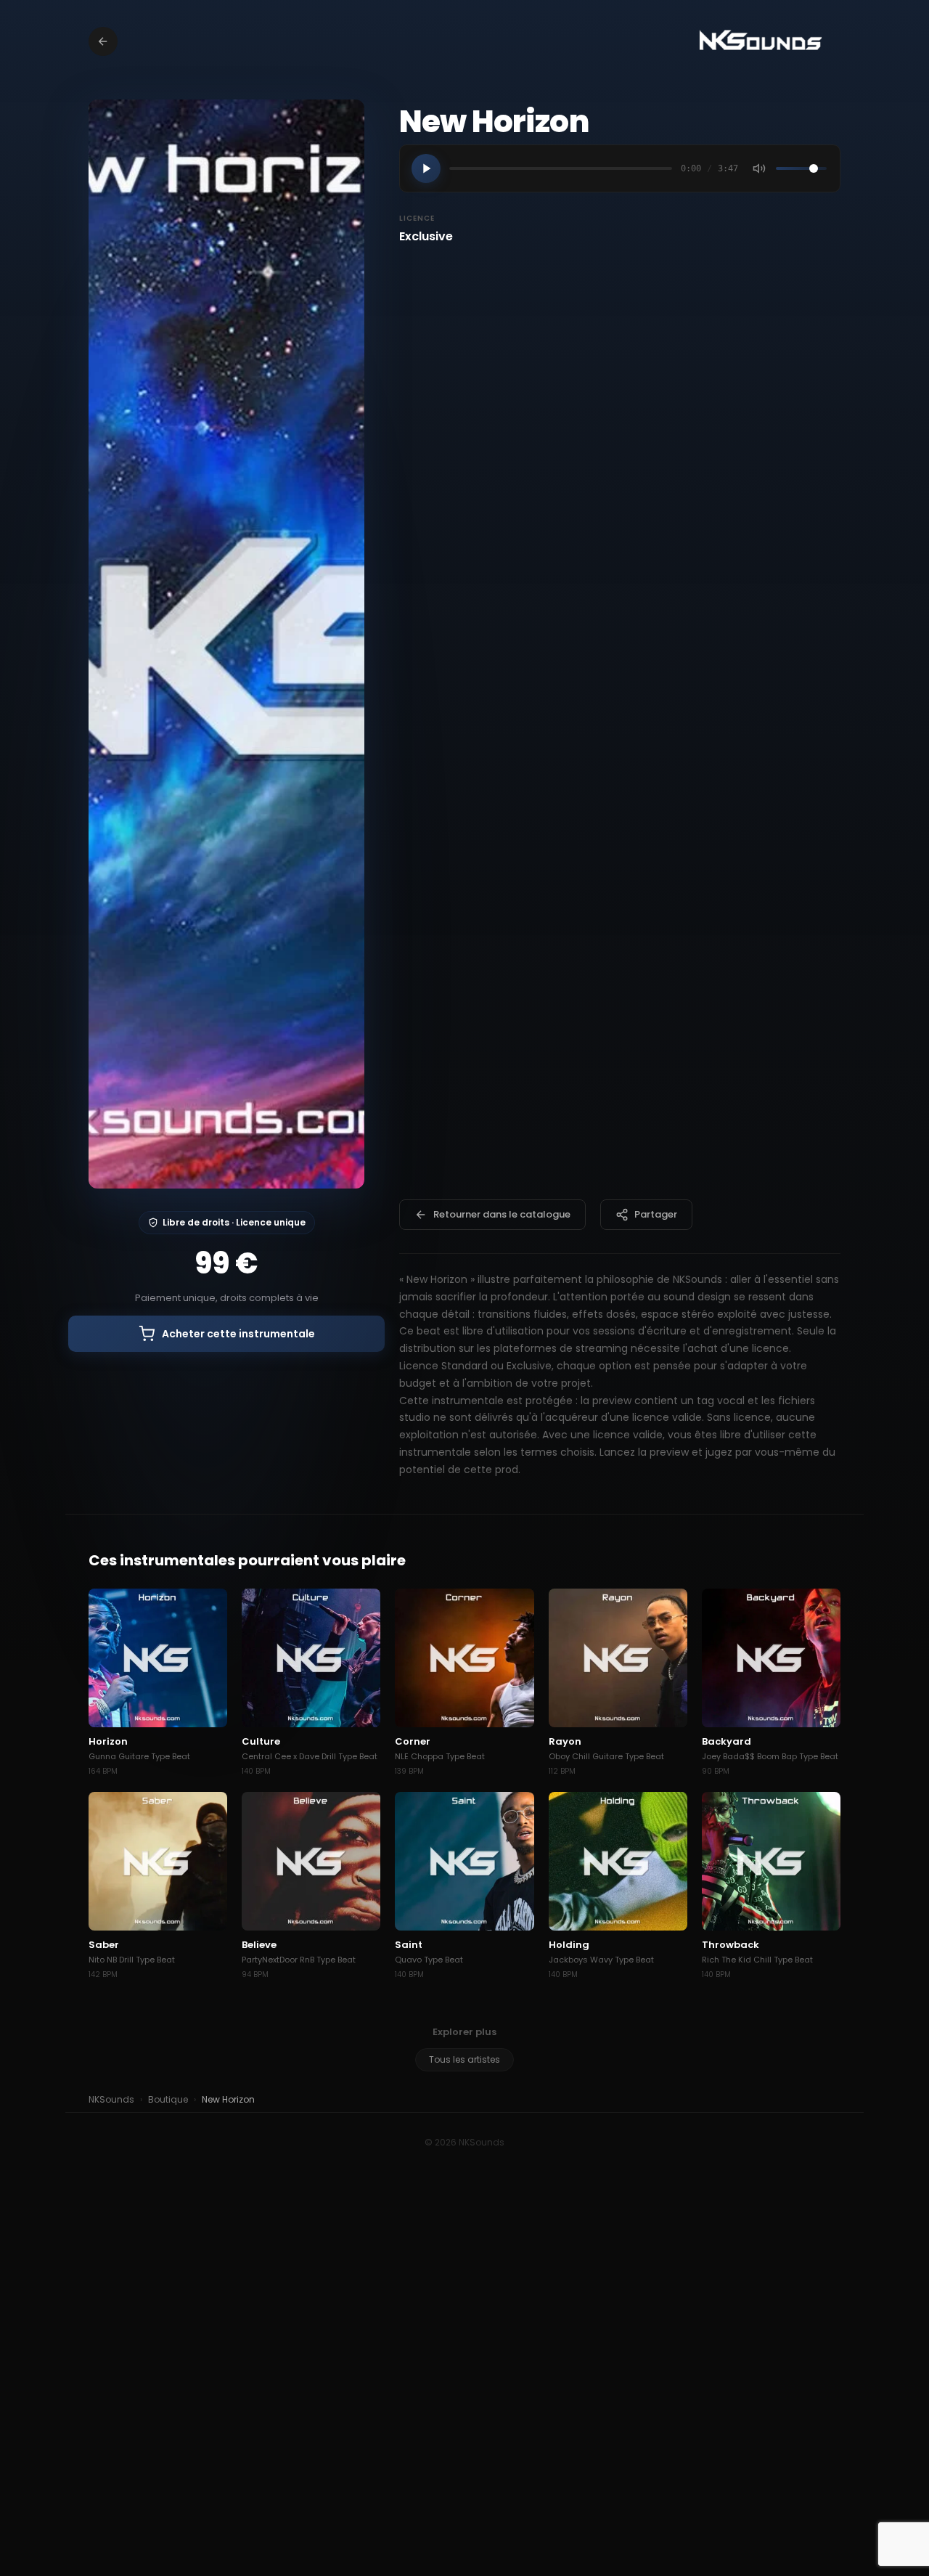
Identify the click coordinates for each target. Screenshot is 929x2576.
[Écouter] (426, 168)
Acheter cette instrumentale (238, 1334)
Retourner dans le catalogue (502, 1214)
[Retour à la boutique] (103, 41)
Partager (656, 1214)
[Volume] (759, 168)
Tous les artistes (464, 2059)
